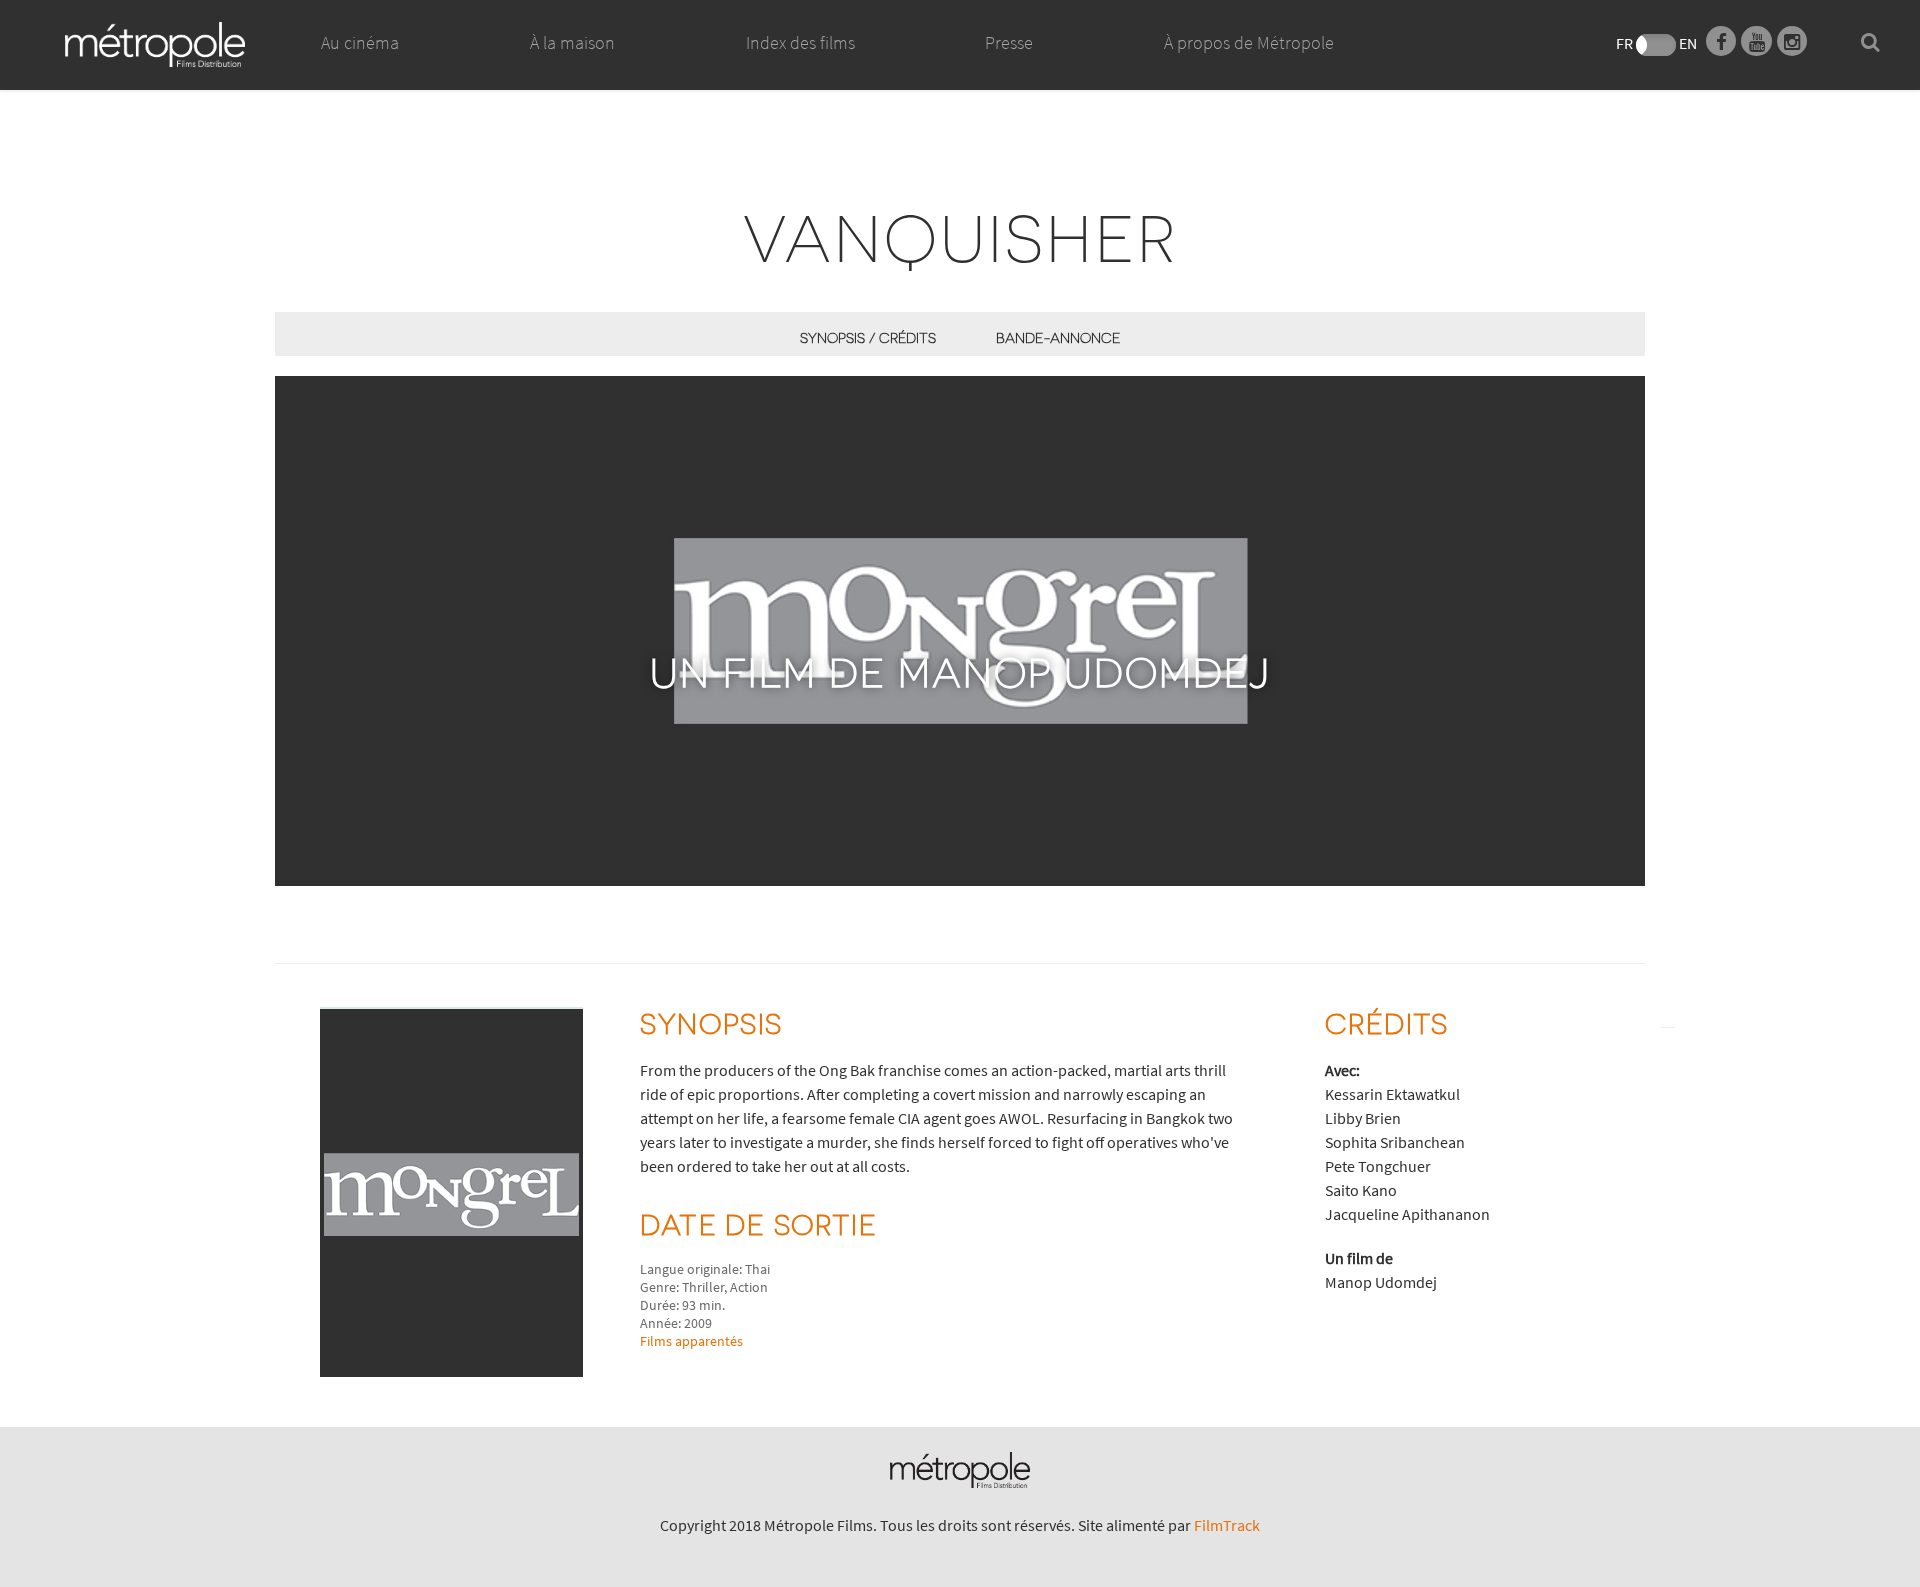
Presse (1009, 42)
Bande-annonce (1058, 337)
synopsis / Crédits (868, 337)
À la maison (572, 42)
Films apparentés (691, 1341)
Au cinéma (360, 42)
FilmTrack (1227, 1525)
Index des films (800, 42)
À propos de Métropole (1249, 42)
